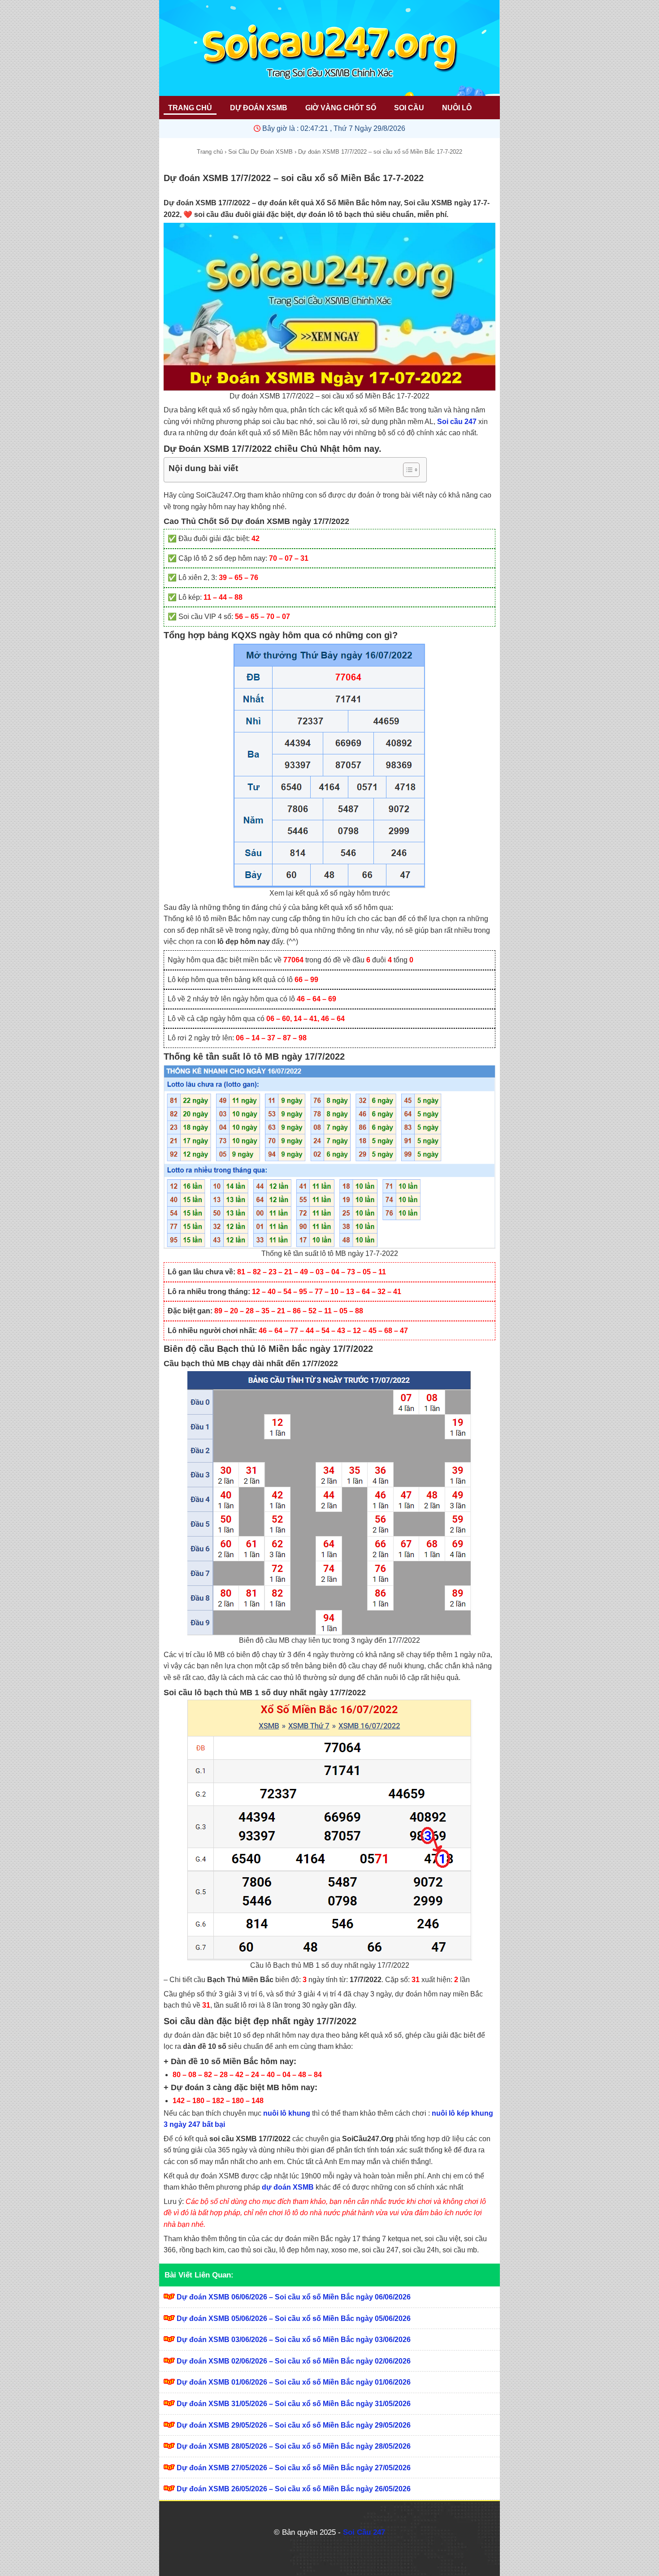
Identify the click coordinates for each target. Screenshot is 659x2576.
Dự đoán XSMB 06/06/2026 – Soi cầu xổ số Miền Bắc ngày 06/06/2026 (294, 2297)
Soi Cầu (409, 108)
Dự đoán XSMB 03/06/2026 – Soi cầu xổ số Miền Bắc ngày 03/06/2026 (294, 2340)
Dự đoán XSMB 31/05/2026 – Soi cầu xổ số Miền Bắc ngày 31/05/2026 (294, 2404)
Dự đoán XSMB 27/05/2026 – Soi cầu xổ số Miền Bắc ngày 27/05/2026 (294, 2468)
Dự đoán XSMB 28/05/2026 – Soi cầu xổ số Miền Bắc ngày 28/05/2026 (294, 2446)
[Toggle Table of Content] (407, 470)
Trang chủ (210, 152)
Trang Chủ (190, 108)
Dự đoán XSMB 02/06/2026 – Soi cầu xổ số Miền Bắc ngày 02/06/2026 (294, 2361)
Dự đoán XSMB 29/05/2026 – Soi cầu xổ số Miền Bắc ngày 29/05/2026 (294, 2425)
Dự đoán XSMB (259, 108)
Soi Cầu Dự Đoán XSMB (260, 152)
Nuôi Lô (457, 108)
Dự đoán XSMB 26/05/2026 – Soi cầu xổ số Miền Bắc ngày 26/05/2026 (294, 2489)
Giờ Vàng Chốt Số (341, 108)
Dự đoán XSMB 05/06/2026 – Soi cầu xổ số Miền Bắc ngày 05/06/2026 (294, 2318)
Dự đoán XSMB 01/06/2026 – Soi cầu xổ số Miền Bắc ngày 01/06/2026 (294, 2382)
